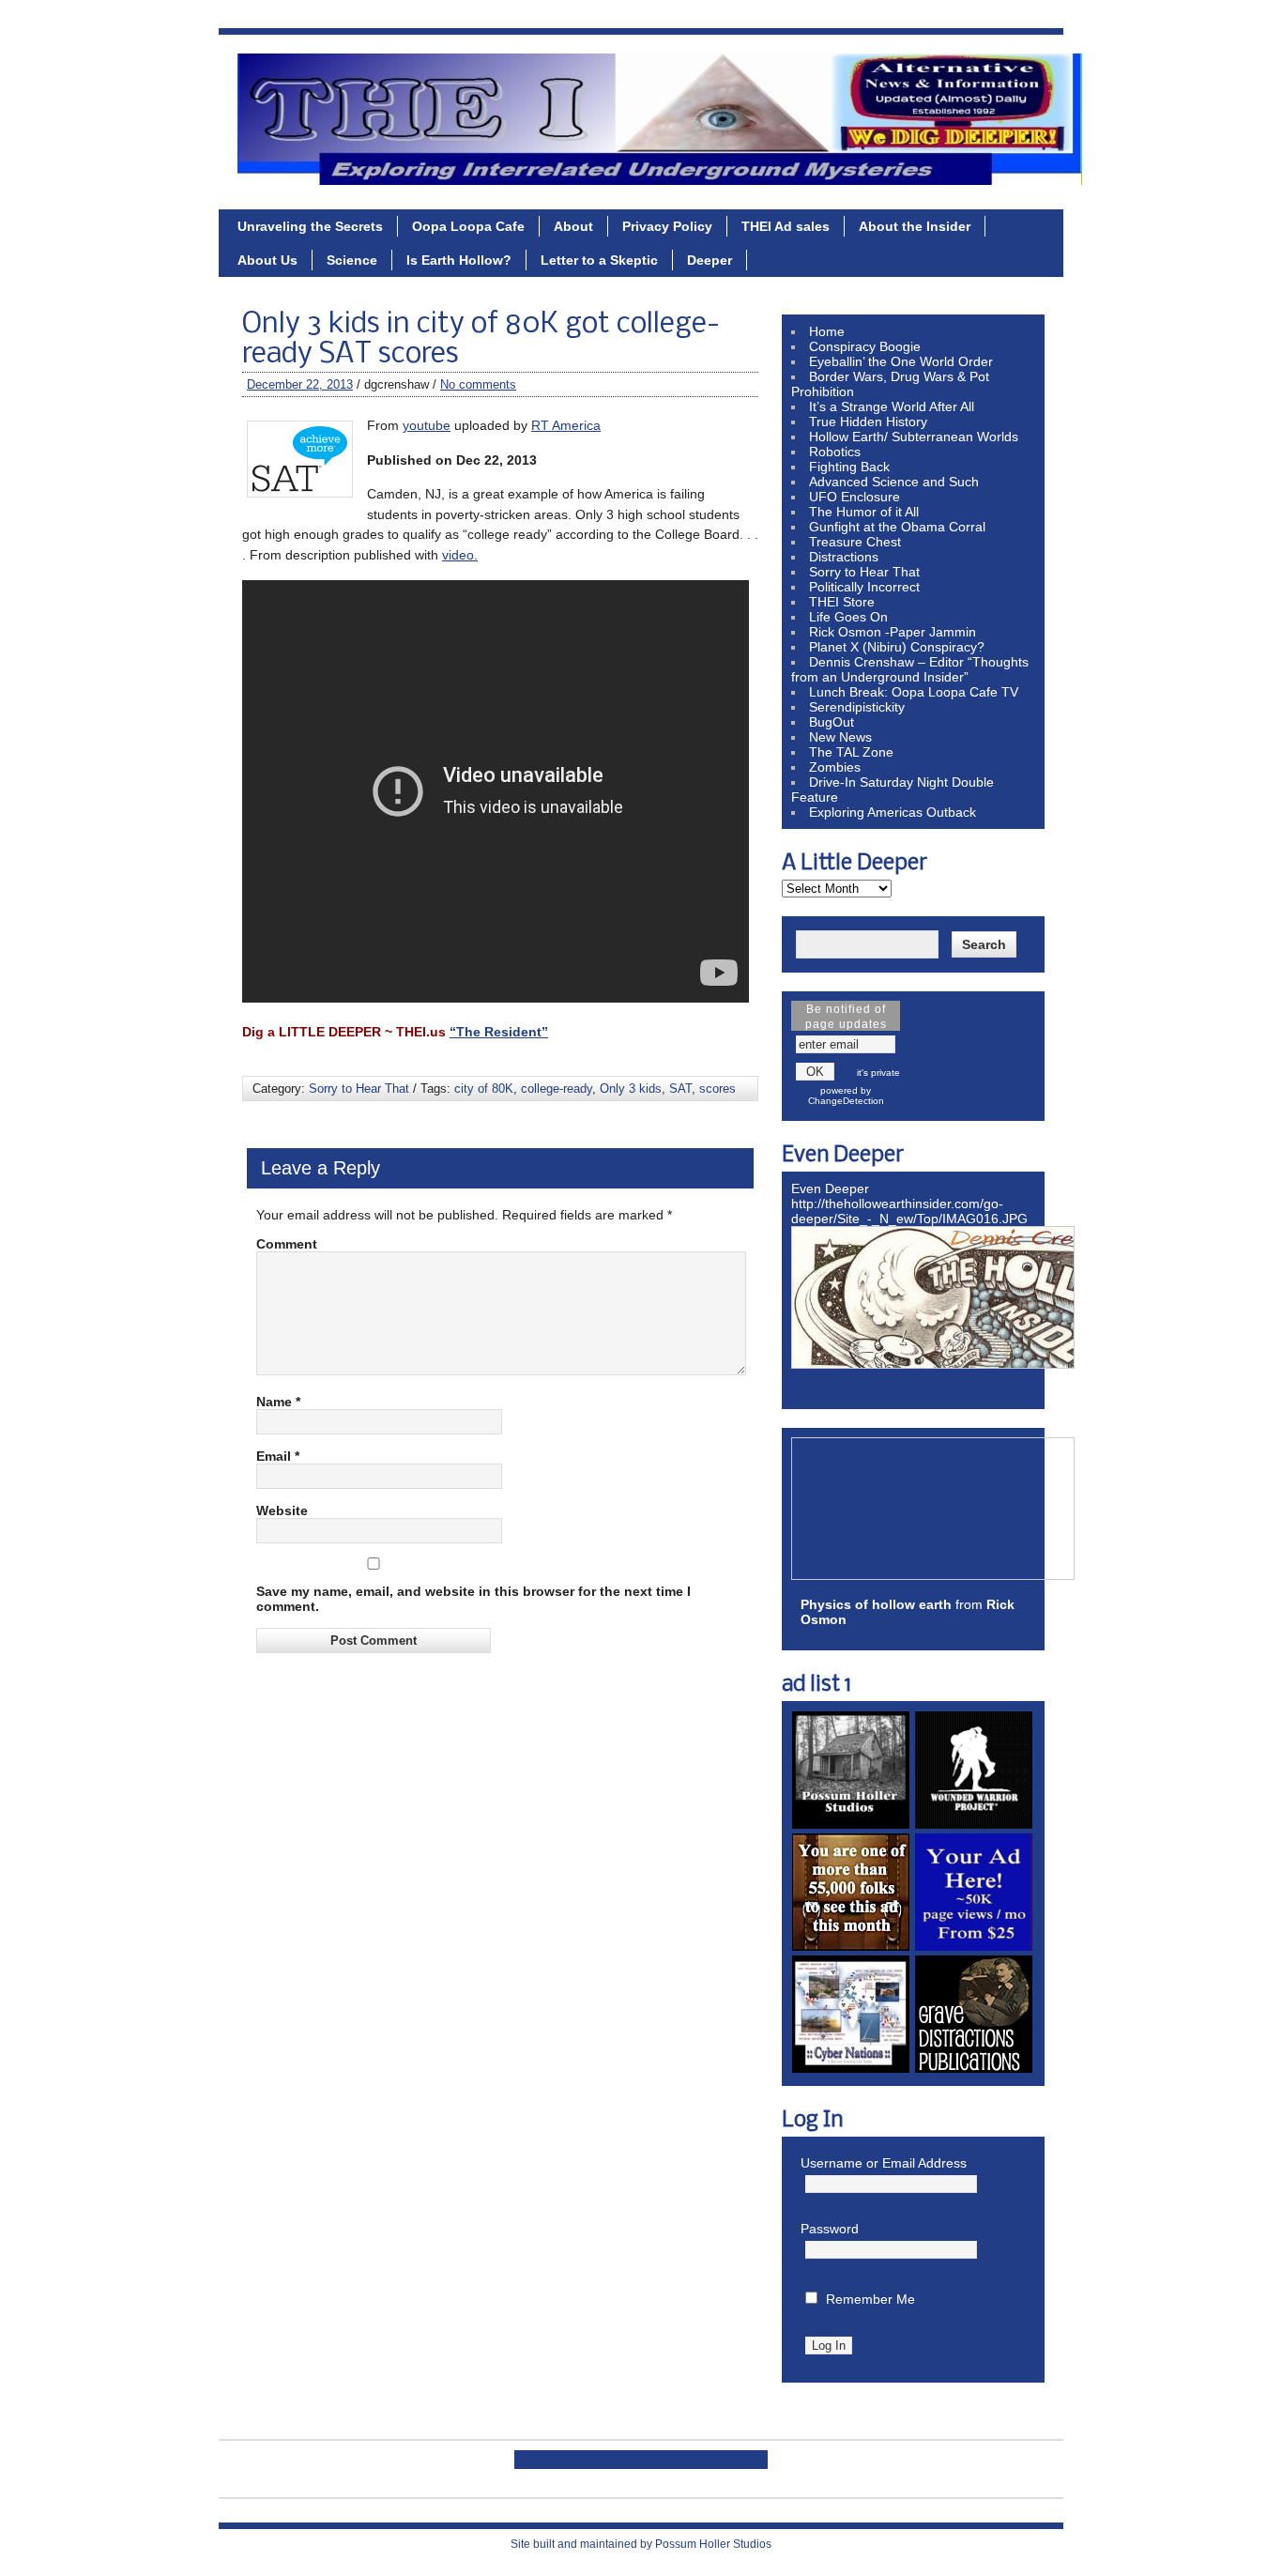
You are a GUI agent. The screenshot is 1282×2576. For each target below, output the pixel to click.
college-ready (557, 1089)
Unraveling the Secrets (310, 226)
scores (717, 1089)
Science (352, 260)
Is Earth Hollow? (459, 260)
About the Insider (915, 226)
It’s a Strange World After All (892, 406)
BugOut (832, 722)
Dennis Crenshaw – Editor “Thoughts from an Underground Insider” (910, 669)
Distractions (844, 557)
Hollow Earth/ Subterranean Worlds (914, 437)
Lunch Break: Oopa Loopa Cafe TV (914, 692)
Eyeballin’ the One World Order (901, 361)
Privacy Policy (667, 226)
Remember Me (870, 2299)
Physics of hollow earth (876, 1604)
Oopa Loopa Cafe (468, 226)
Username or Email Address (884, 2163)
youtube (427, 425)
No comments (478, 384)
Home (827, 331)
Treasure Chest (855, 542)
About (573, 226)
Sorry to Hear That (359, 1089)
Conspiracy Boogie (865, 346)
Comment (287, 1244)
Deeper (710, 260)
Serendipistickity (857, 707)
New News (840, 737)
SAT (680, 1089)
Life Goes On (848, 617)
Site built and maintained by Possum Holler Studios (641, 2544)
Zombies (835, 767)
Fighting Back (849, 467)
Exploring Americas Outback (893, 812)
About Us (267, 260)
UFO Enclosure (855, 497)
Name (278, 1402)
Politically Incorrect (864, 587)
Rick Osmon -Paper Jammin (893, 632)
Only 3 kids (631, 1089)
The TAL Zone (851, 752)
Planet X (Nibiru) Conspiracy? (897, 647)
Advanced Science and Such (894, 482)
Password (830, 2229)
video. (460, 555)
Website (282, 1510)
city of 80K (484, 1089)
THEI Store (842, 602)
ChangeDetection (846, 1101)
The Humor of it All (864, 512)
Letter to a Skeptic (599, 260)
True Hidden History (868, 422)
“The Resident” (499, 1032)
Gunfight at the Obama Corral (897, 527)
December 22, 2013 (300, 384)
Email (278, 1456)
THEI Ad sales (786, 226)
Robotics (835, 452)
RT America (566, 425)
